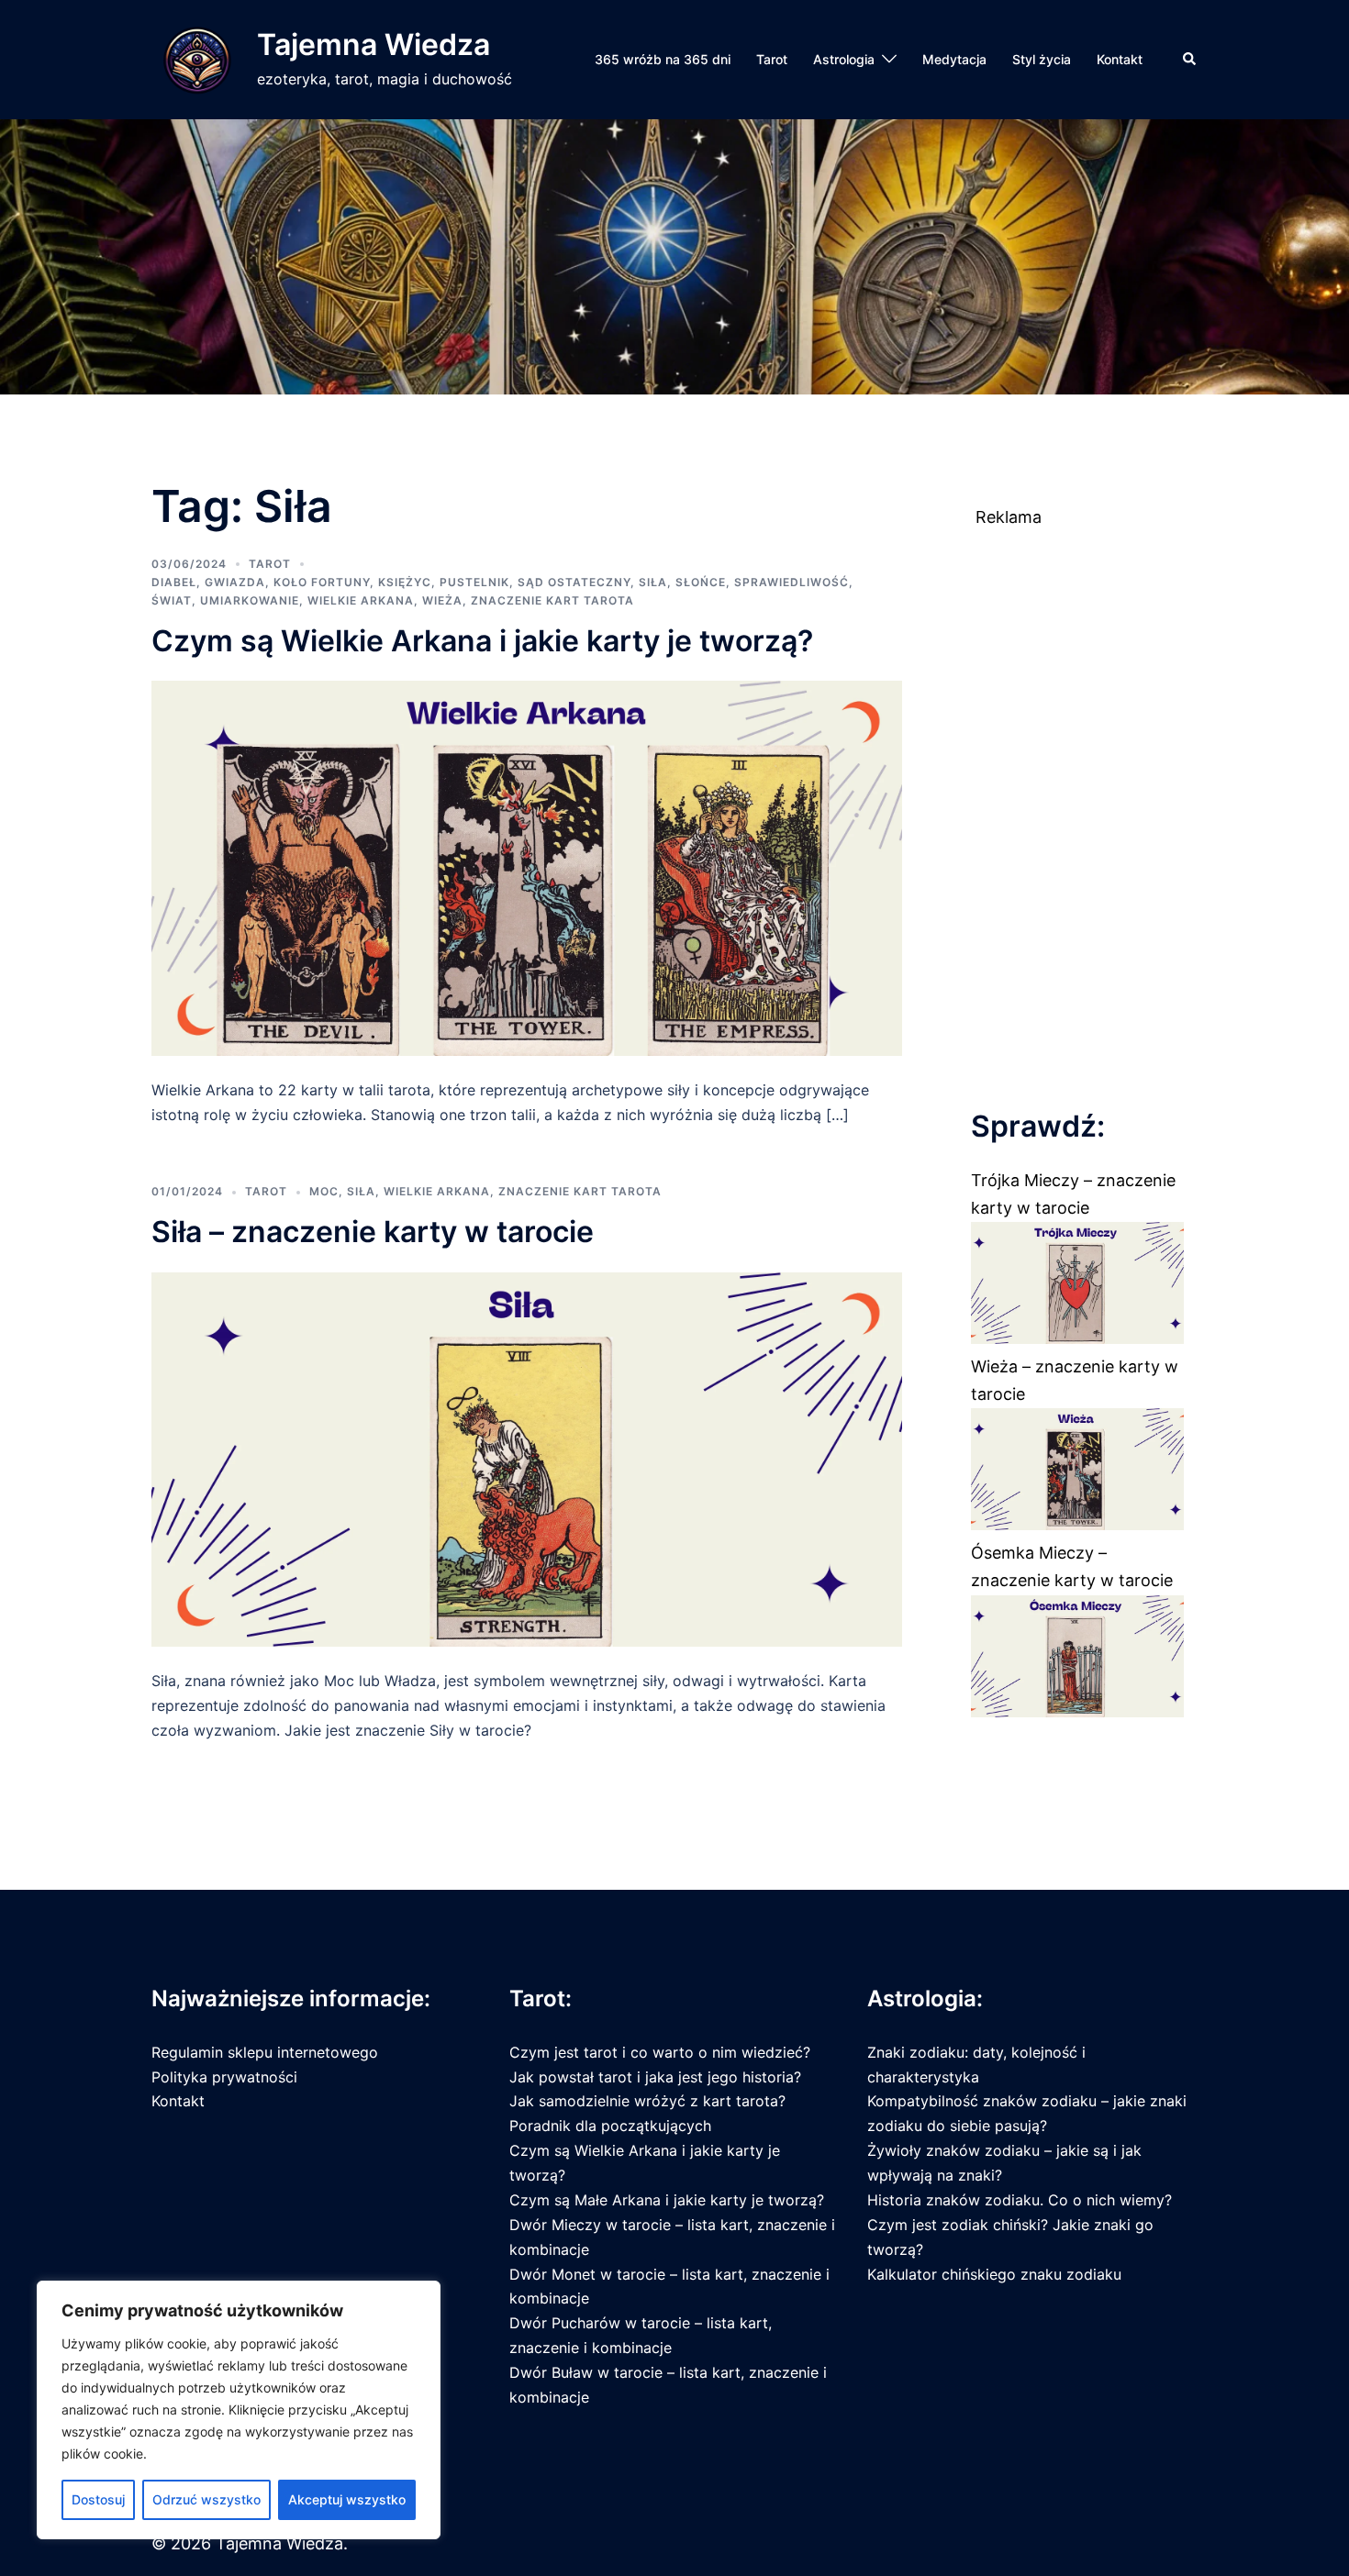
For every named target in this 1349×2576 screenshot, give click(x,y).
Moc (324, 1191)
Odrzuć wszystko (206, 2499)
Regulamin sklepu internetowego (265, 2052)
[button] (1190, 60)
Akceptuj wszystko (347, 2499)
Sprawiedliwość (792, 582)
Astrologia (844, 59)
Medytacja (954, 59)
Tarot (772, 59)
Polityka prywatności (224, 2077)
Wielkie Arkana (361, 600)
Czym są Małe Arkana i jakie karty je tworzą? (667, 2200)
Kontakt (1120, 59)
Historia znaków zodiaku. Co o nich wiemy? (1020, 2200)
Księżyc (405, 582)
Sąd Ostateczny (574, 582)
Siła (653, 582)
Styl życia (1042, 59)
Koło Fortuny (322, 582)
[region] (239, 2410)
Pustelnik (474, 582)
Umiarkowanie (250, 600)
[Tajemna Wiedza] (197, 60)
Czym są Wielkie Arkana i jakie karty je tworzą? (482, 641)
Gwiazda (235, 582)
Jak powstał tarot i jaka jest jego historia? (655, 2077)
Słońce (701, 582)
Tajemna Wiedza (373, 44)
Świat (172, 600)
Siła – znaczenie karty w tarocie (373, 1232)
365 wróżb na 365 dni (663, 59)
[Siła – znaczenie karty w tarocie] (527, 1458)
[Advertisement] (1078, 806)
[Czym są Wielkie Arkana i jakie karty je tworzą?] (527, 867)
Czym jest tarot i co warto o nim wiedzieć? (660, 2052)
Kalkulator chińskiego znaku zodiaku (994, 2274)
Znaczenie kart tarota (552, 600)
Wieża (442, 600)
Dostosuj (98, 2499)
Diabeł (174, 582)
